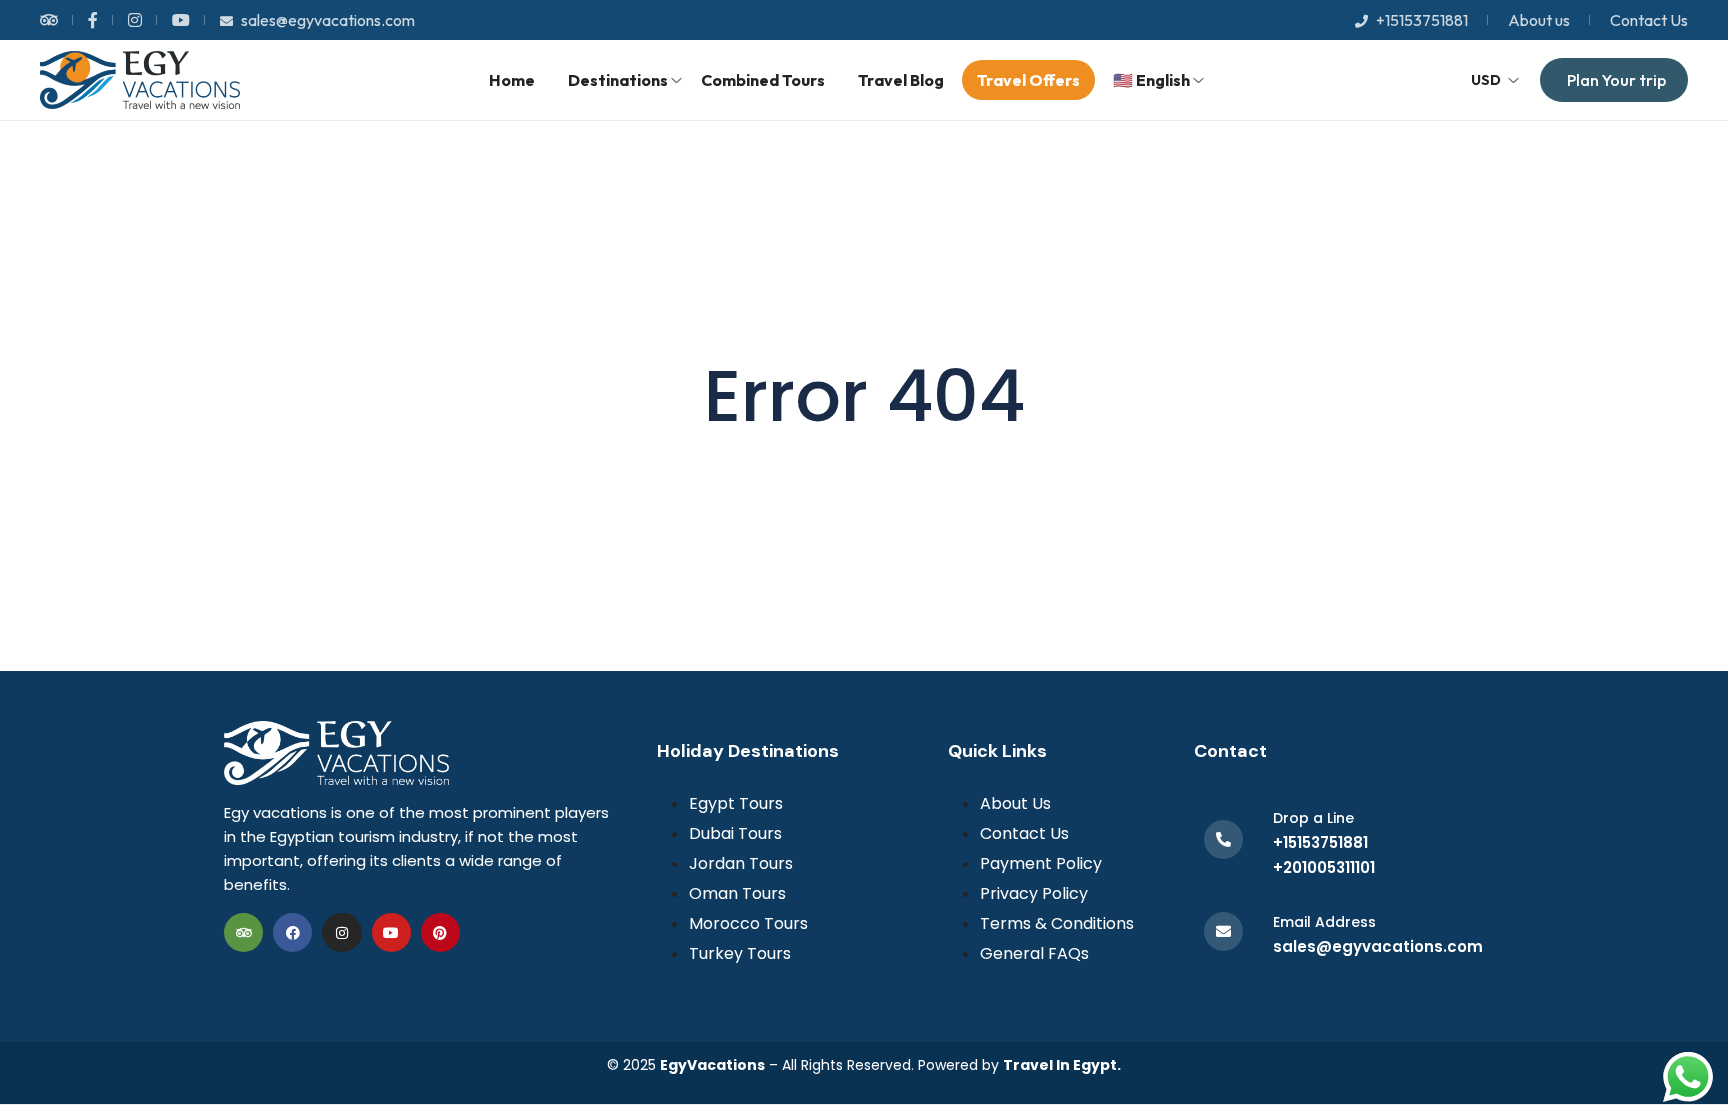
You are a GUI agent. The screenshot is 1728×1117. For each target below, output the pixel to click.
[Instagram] (341, 932)
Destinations (618, 80)
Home (512, 80)
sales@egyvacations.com (328, 20)
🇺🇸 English (1151, 80)
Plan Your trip (1616, 80)
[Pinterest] (440, 932)
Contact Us (1649, 20)
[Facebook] (292, 932)
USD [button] (1486, 80)
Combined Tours (763, 80)
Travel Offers (1028, 80)
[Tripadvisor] (243, 932)
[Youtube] (391, 932)
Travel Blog (901, 80)
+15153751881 (1422, 20)
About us (1539, 20)
